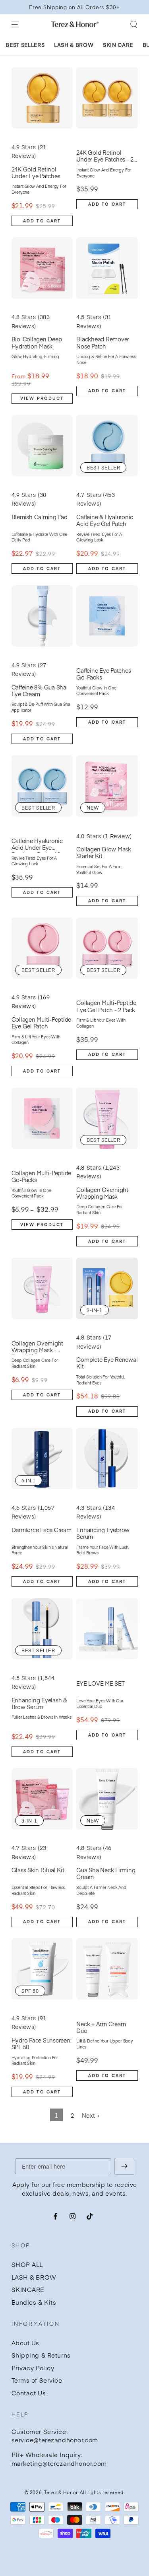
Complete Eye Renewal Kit (107, 1363)
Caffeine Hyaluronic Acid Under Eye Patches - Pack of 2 (37, 845)
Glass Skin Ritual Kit (38, 1870)
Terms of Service (37, 2380)
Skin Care (118, 45)
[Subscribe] (124, 2166)
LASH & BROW (34, 2277)
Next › (90, 2115)
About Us (26, 2343)
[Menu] (15, 24)
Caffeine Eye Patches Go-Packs (104, 674)
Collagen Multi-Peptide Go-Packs (42, 1177)
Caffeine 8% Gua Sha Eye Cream (39, 691)
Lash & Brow (74, 45)
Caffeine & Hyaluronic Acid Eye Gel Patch (105, 521)
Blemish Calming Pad (40, 517)
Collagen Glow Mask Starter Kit (104, 853)
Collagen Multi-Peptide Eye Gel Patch (42, 1023)
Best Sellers (25, 45)
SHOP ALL (27, 2264)
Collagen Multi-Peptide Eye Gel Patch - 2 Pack (106, 1006)
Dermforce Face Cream (42, 1530)
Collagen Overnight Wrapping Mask (102, 1193)
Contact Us (29, 2393)
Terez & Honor (61, 2492)
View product (42, 398)
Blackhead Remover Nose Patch (103, 343)
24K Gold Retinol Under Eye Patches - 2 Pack (105, 157)
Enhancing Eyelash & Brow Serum (39, 1704)
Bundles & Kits (34, 2302)
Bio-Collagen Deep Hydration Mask (37, 343)
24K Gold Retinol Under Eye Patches (36, 173)
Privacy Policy (33, 2368)
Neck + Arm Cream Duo (101, 2028)
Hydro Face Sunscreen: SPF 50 (42, 2044)
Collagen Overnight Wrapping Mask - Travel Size (38, 1347)
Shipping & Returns (41, 2355)
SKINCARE (28, 2289)
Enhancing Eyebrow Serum (103, 1533)
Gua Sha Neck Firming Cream (106, 1874)
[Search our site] (133, 24)
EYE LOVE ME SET (100, 1684)
